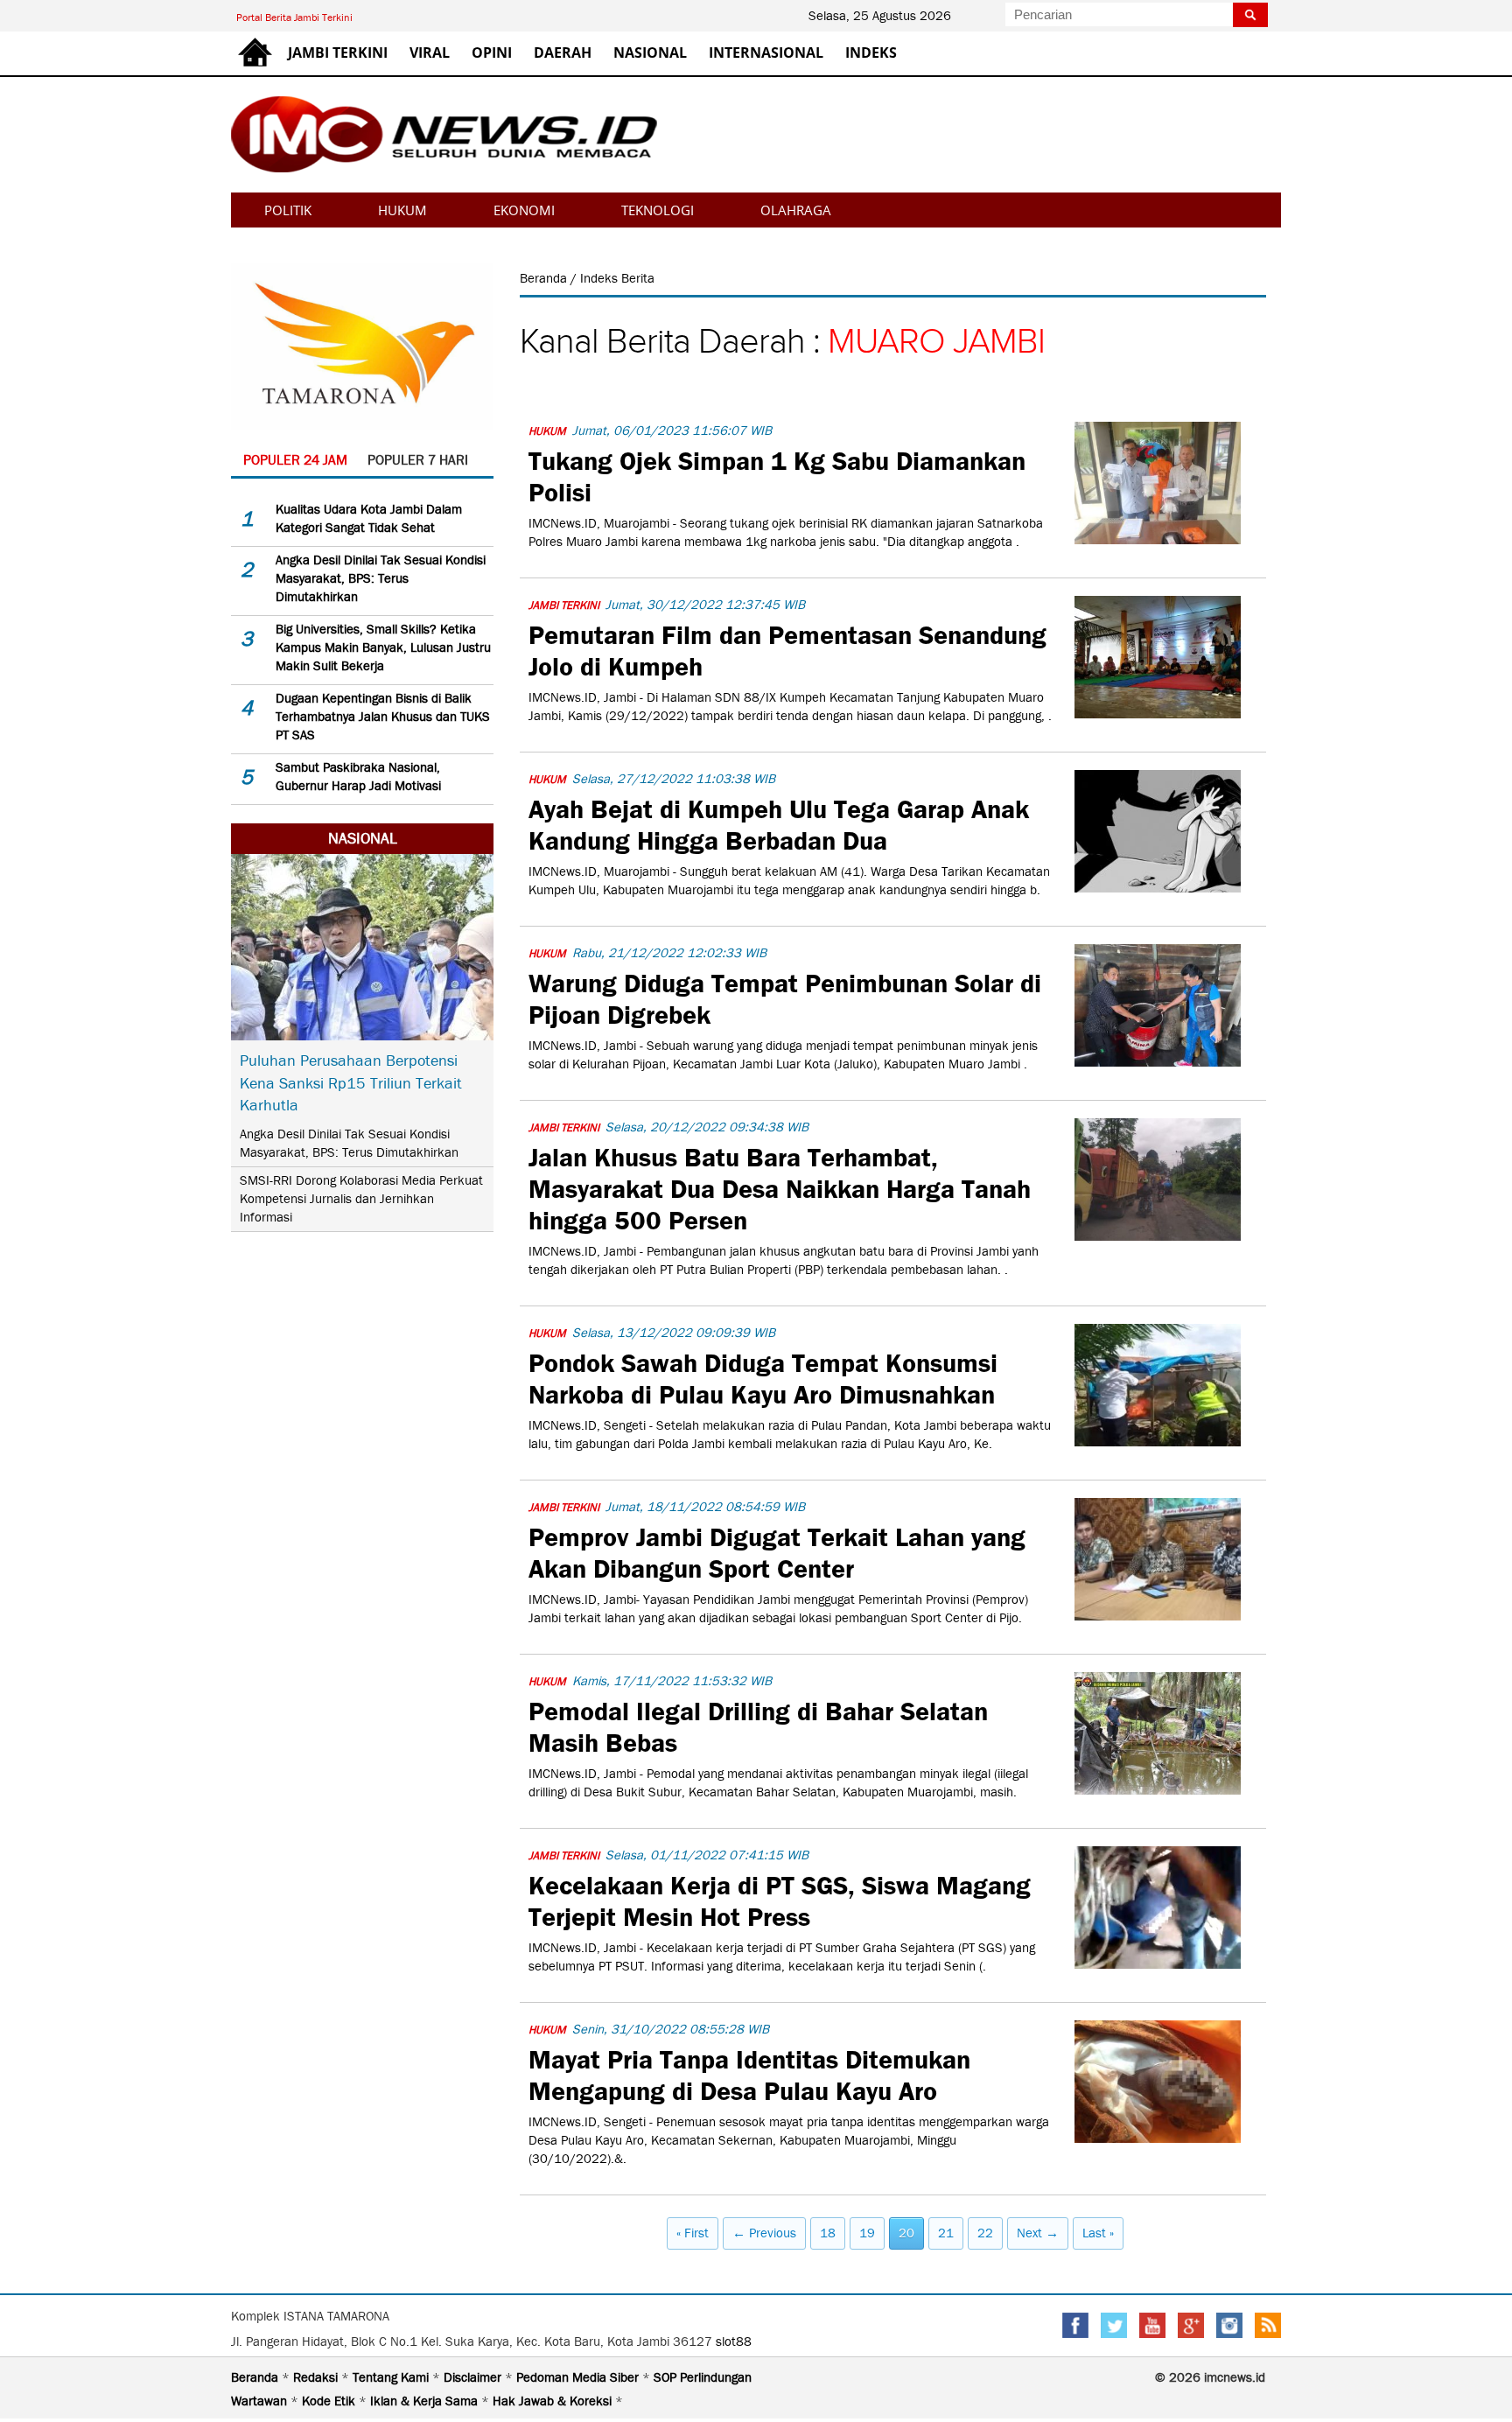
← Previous (764, 2233)
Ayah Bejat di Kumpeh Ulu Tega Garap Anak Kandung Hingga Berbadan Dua (779, 822)
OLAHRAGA (796, 210)
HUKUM (402, 210)
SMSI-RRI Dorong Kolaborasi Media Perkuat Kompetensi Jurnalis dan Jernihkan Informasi (361, 1199)
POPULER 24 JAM (295, 460)
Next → (1038, 2233)
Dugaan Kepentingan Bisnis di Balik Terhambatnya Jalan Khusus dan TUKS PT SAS (383, 717)
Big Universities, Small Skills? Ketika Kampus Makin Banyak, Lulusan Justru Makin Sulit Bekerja (383, 647)
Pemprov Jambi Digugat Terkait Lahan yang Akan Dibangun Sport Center (777, 1550)
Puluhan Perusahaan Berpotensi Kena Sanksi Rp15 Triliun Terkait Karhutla (351, 1082)
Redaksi (317, 2377)
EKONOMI (524, 210)
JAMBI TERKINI (338, 52)
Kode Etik (330, 2401)
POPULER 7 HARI (418, 460)
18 (828, 2233)
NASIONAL (650, 52)
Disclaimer (474, 2377)
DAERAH (563, 52)
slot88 (734, 2341)
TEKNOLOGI (658, 210)
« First (693, 2233)
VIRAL (430, 52)
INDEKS (871, 52)
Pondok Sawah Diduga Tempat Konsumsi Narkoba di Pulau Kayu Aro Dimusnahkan (763, 1376)
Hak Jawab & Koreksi (554, 2401)
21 (946, 2233)
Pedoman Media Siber (579, 2377)
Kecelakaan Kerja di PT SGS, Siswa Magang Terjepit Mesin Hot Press (780, 1899)
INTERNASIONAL (766, 52)
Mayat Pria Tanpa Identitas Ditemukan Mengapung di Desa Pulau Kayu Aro (749, 2073)
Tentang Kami (392, 2377)
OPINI (492, 52)
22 (985, 2233)
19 (867, 2233)
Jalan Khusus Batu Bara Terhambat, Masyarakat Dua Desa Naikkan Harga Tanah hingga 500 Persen (780, 1186)
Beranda (545, 278)
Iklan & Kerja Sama (426, 2401)
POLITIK (288, 210)
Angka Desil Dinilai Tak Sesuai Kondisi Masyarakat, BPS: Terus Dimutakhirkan (381, 578)
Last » (1098, 2233)
